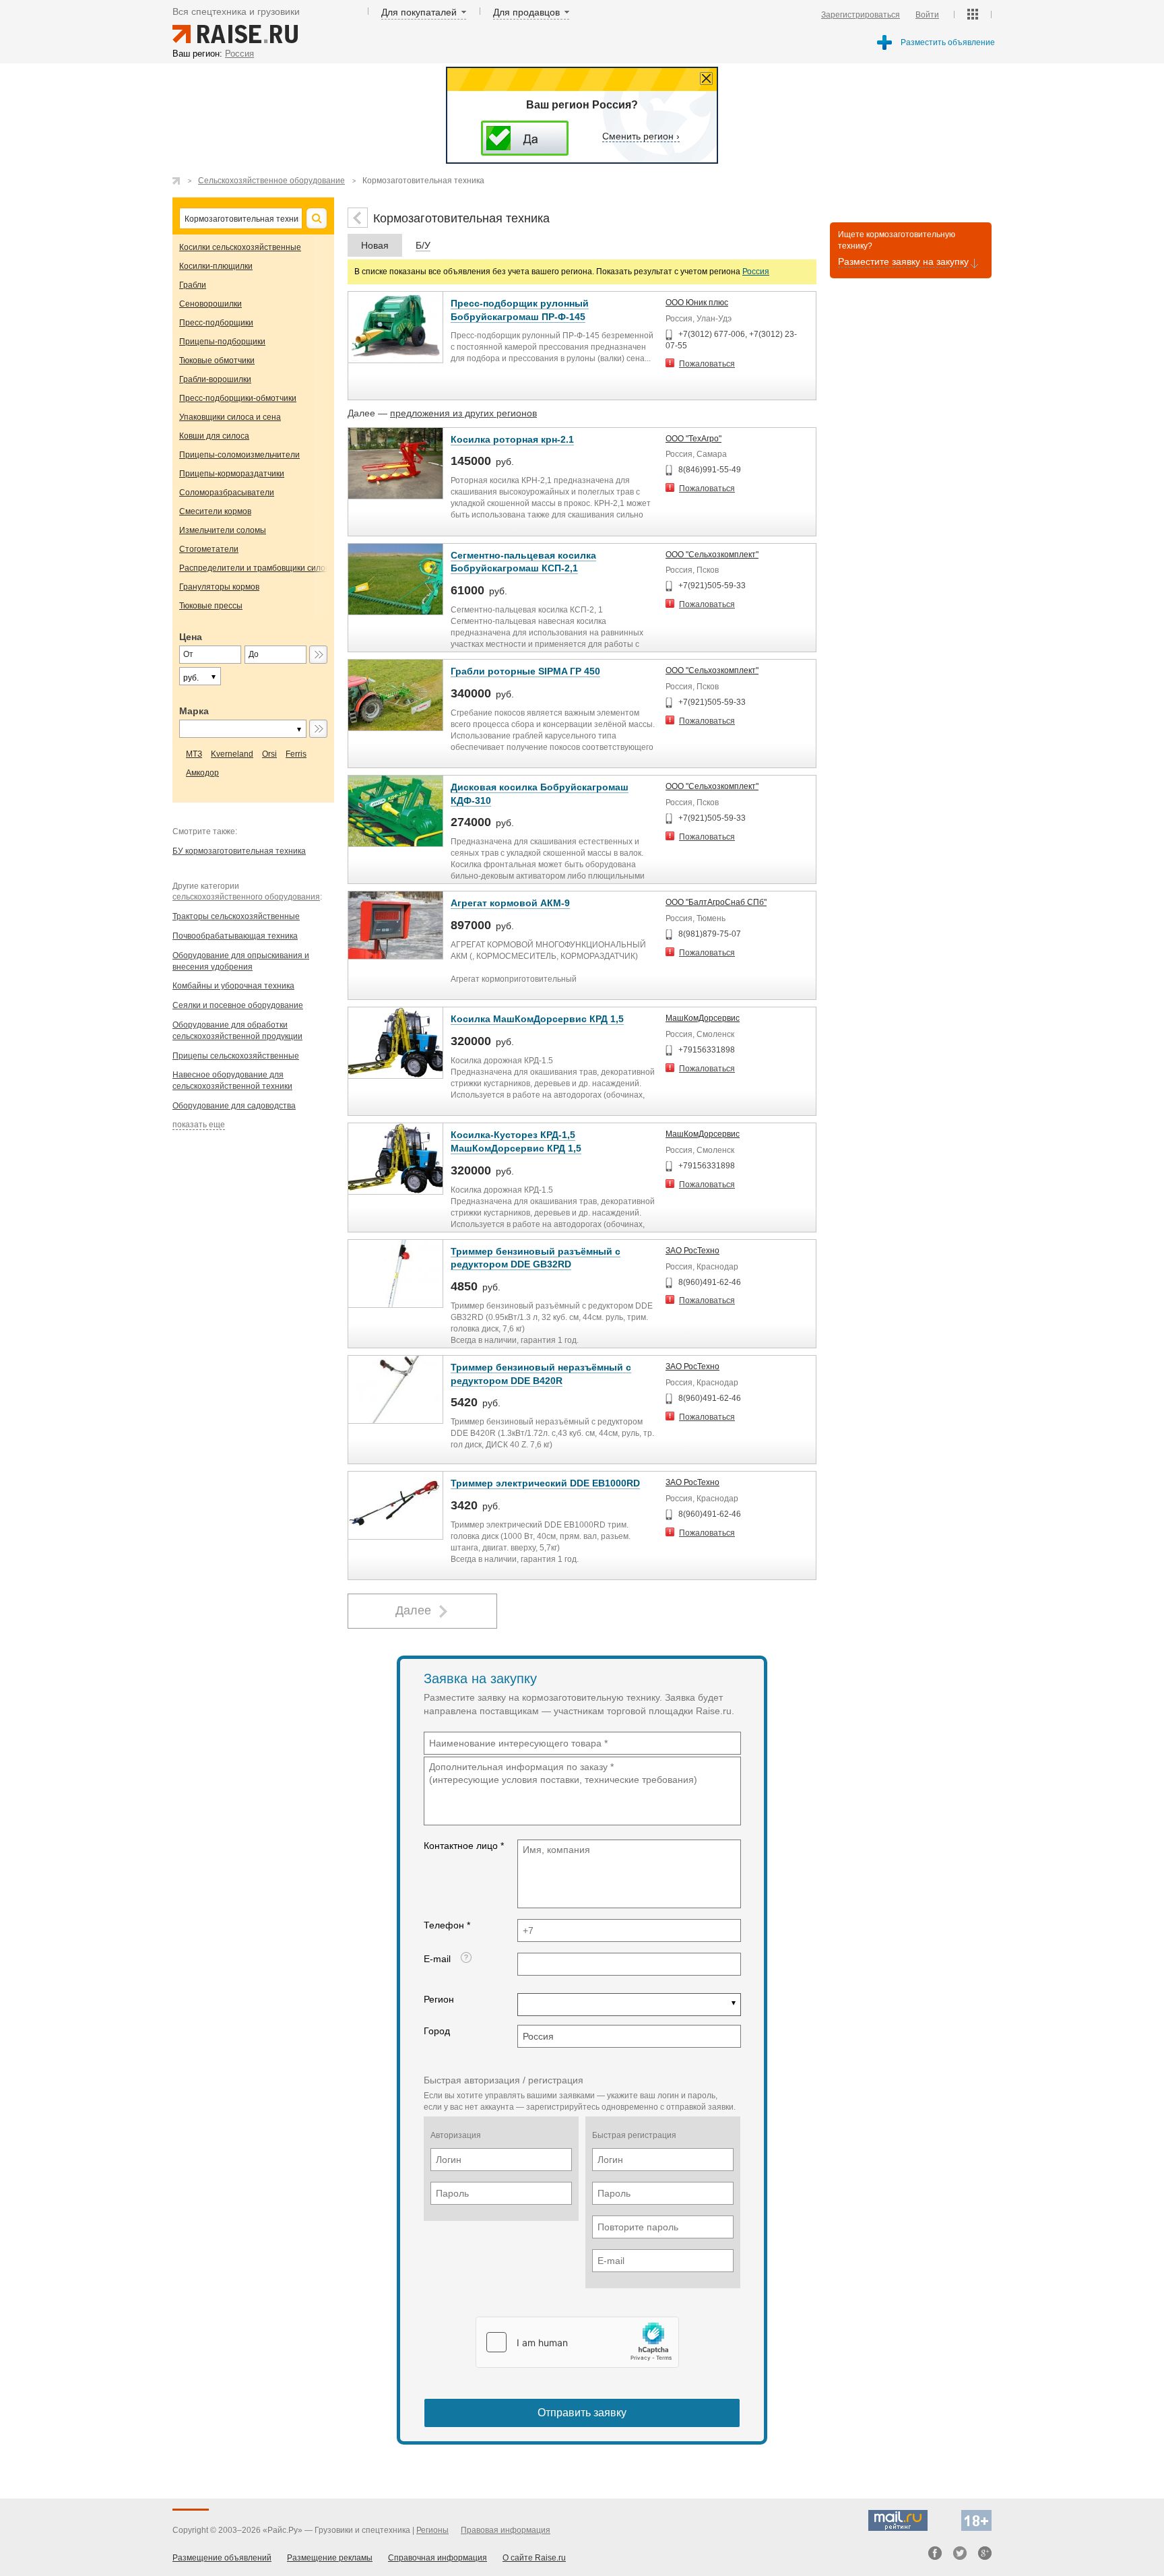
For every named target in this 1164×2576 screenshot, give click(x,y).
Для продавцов (526, 12)
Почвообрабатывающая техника (235, 936)
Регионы (432, 2530)
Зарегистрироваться (861, 15)
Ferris (296, 754)
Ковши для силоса (214, 436)
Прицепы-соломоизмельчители (239, 455)
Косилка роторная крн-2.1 (512, 439)
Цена (191, 637)
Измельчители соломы (223, 530)
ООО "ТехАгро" (693, 439)
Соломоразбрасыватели (227, 493)
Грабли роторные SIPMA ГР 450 (525, 671)
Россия (756, 272)
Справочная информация (438, 2558)
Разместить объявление (948, 42)
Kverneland (232, 754)
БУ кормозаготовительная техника (239, 851)
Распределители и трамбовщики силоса (257, 568)
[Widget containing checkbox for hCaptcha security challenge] (577, 2342)
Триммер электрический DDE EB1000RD (545, 1483)
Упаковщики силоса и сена (230, 417)
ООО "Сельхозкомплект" (712, 555)
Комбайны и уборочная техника (233, 986)
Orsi (269, 754)
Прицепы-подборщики (222, 342)
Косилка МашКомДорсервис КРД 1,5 (537, 1019)
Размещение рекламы (330, 2558)
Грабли (193, 285)
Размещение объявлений (222, 2558)
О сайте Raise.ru (534, 2558)
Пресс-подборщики (216, 323)
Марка (194, 711)
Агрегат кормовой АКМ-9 (510, 903)
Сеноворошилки (211, 304)
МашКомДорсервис (703, 1018)
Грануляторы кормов (219, 587)
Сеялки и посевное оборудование (238, 1005)
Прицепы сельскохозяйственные (236, 1056)
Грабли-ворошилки (215, 379)
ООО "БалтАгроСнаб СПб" (716, 902)
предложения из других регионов (463, 413)
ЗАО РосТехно (692, 1251)
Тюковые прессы (211, 606)
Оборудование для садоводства (234, 1106)
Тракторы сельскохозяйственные (236, 916)
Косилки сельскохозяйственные (240, 247)
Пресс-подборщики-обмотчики (238, 398)
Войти (927, 15)
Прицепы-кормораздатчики (232, 474)
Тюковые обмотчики (217, 360)
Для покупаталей (419, 12)
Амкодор (202, 773)
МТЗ (194, 754)
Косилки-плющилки (216, 266)
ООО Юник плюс (697, 303)
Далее (413, 1610)
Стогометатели (209, 549)
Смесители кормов (215, 511)
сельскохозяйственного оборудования (246, 897)
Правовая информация (506, 2530)
